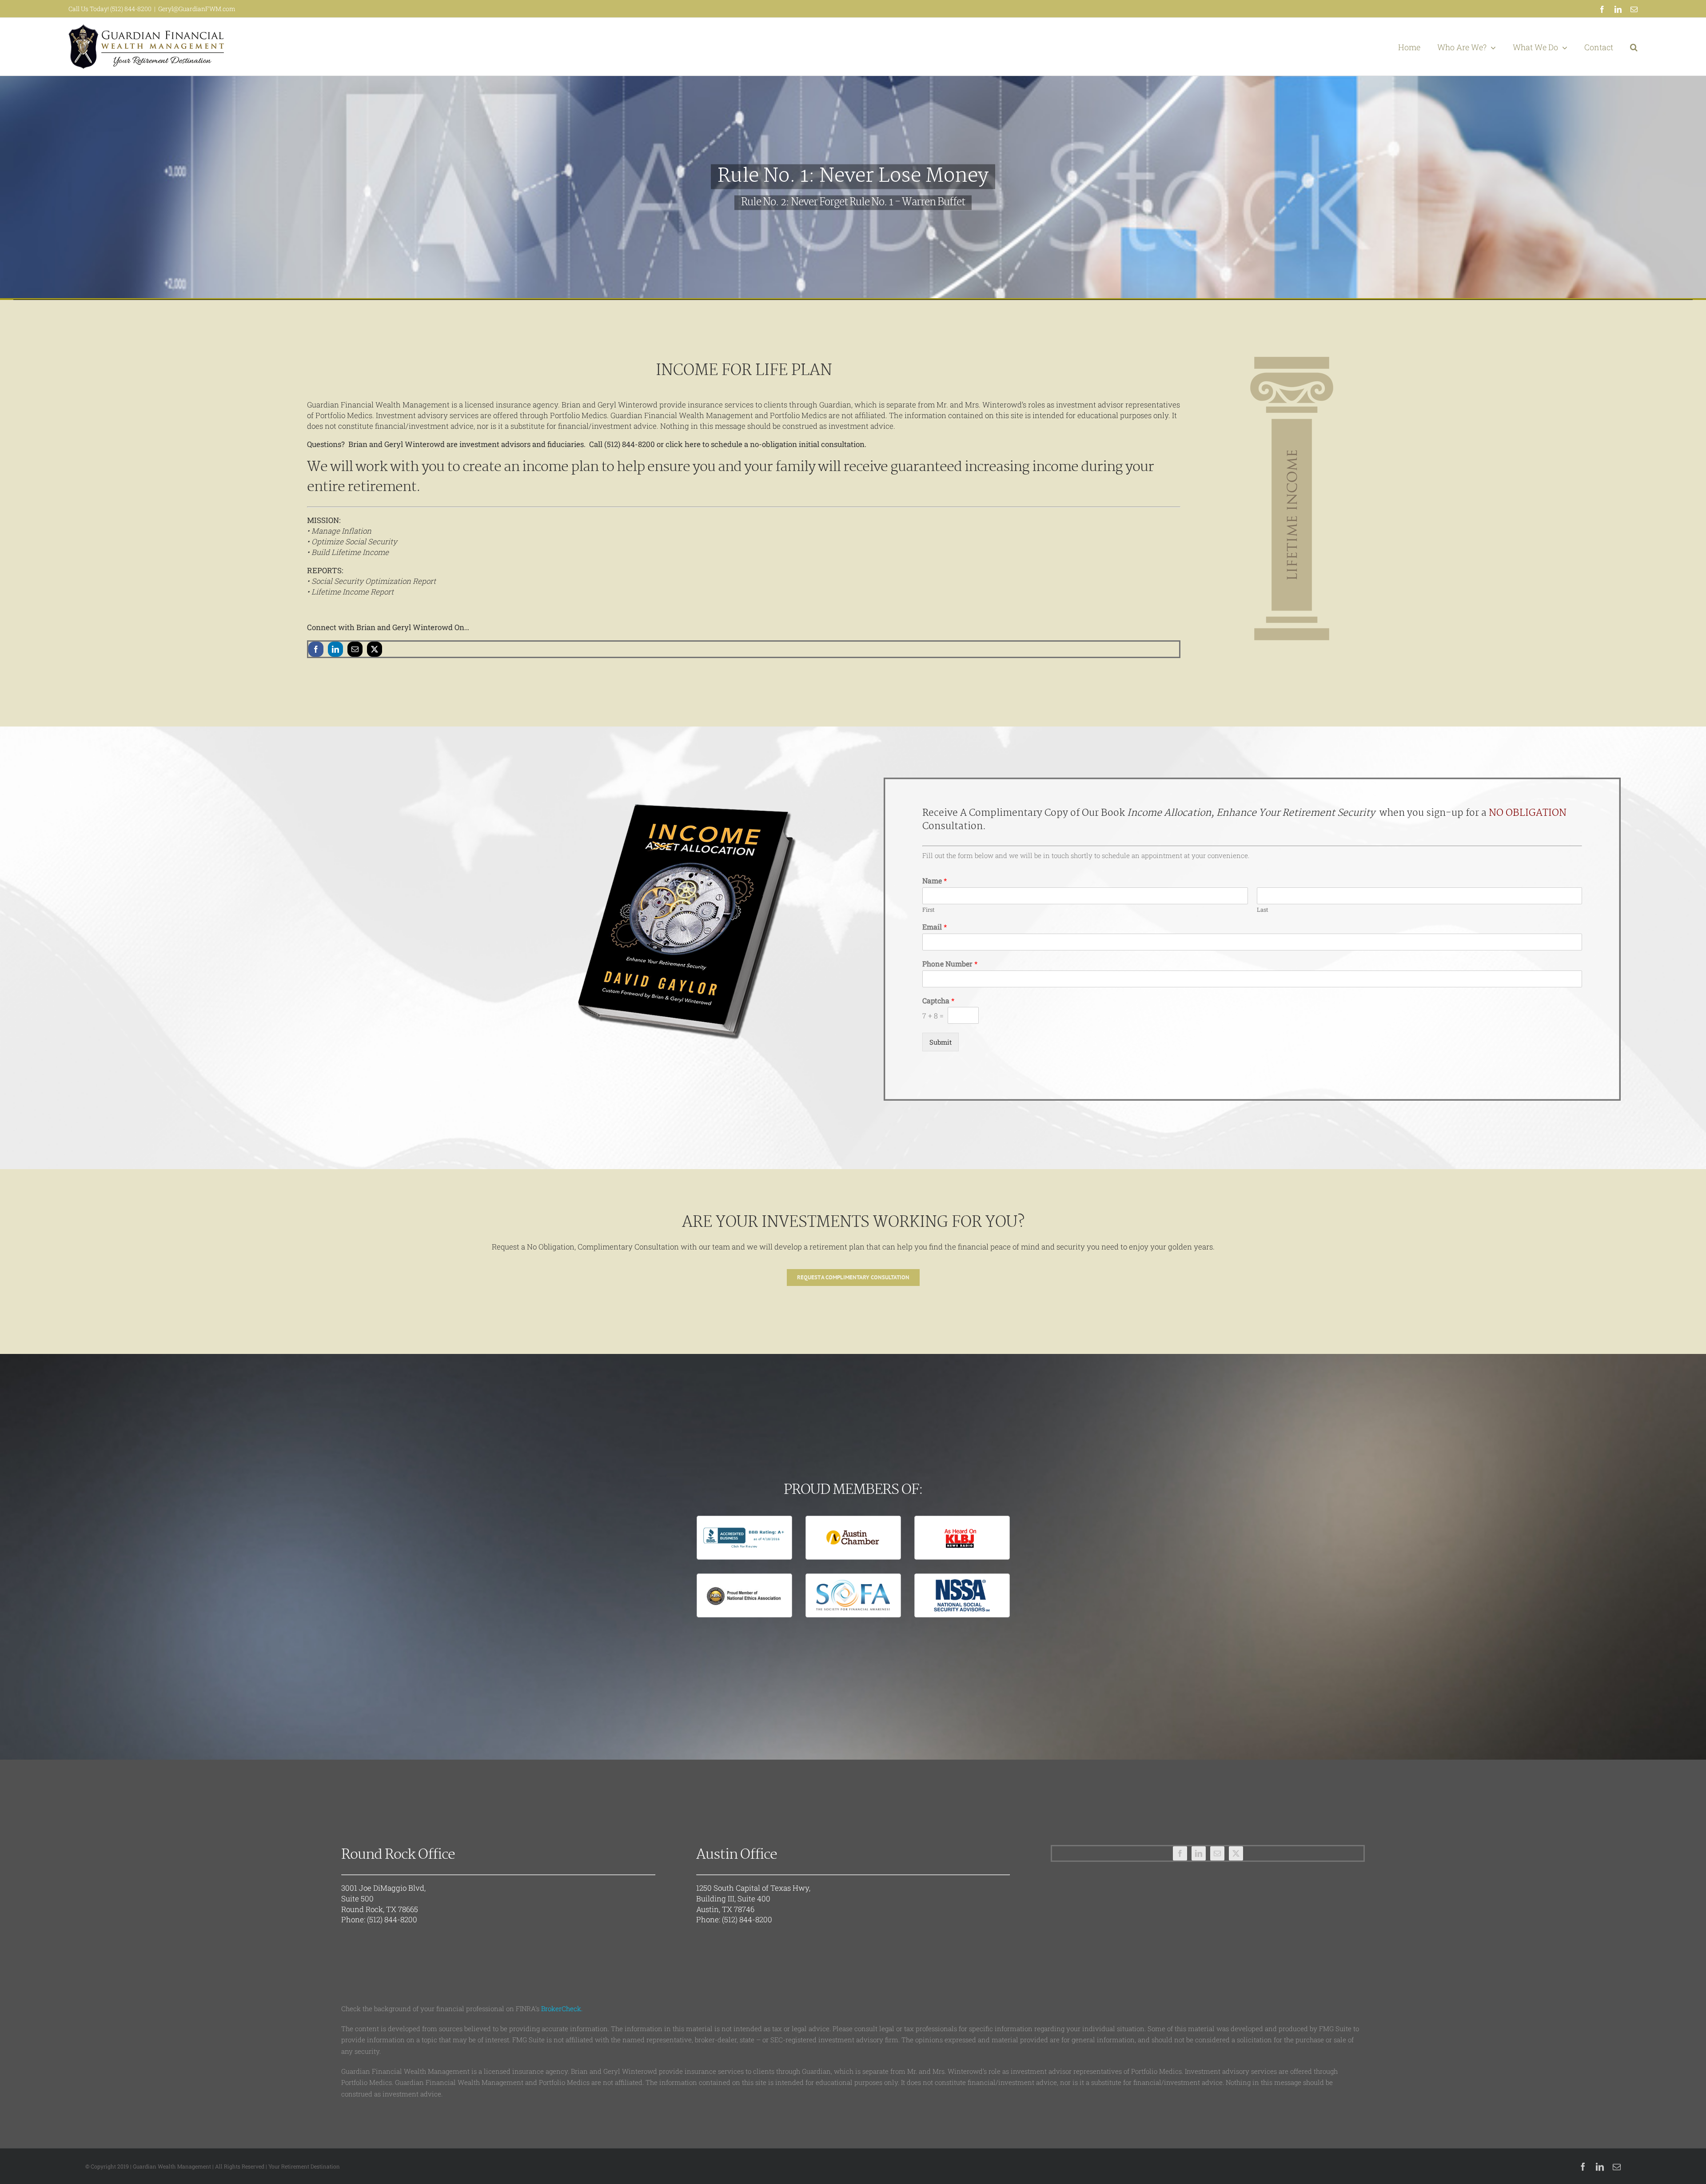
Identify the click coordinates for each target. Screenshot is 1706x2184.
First (929, 910)
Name (935, 881)
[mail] (355, 649)
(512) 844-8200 (392, 1919)
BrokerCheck (561, 2008)
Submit (941, 1042)
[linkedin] (335, 649)
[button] (1634, 47)
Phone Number (950, 964)
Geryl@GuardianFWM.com (197, 9)
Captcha (938, 1001)
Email (935, 927)
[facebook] (316, 649)
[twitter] (375, 649)
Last (1263, 910)
